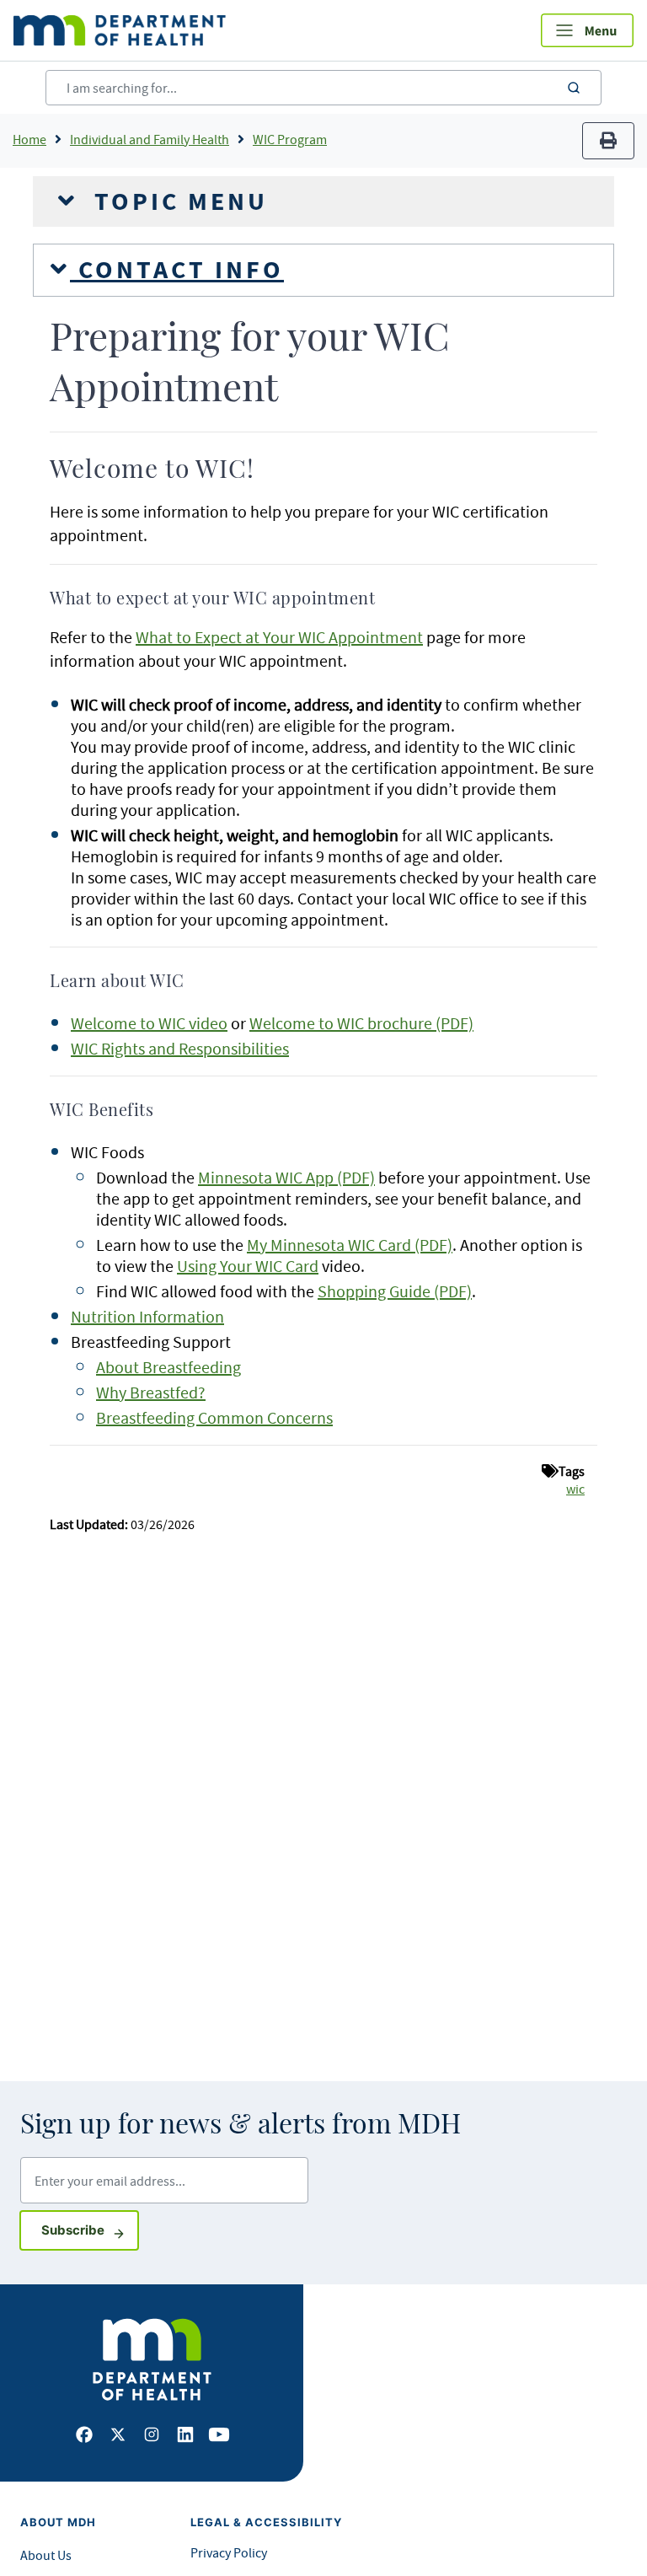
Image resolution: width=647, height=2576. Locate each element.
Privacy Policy (229, 2552)
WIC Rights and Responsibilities (180, 1048)
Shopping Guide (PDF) (395, 1291)
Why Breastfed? (151, 1392)
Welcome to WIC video (149, 1023)
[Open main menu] (587, 30)
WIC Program (290, 139)
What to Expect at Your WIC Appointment (279, 637)
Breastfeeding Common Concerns (214, 1417)
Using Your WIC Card (248, 1266)
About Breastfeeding (168, 1367)
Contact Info (177, 270)
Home (29, 139)
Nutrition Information (147, 1316)
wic (575, 1489)
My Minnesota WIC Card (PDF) (350, 1245)
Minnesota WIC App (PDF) (286, 1177)
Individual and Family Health (150, 139)
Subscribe (90, 2230)
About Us (46, 2555)
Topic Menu (177, 201)
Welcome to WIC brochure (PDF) (361, 1023)
